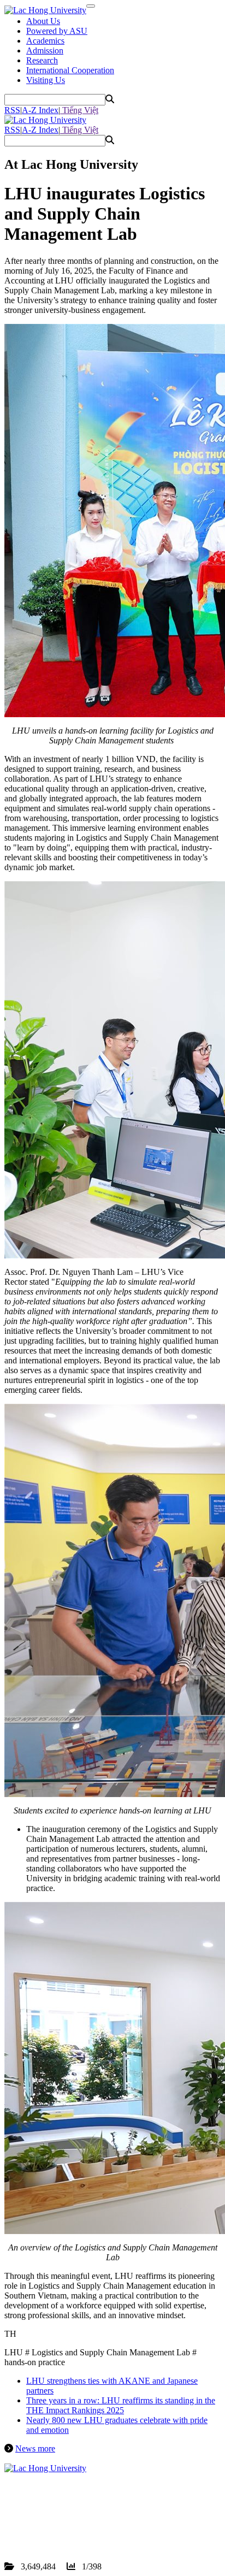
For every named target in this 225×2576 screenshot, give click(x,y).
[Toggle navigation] (91, 6)
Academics (45, 41)
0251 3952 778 (68, 2517)
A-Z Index (40, 110)
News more (35, 2448)
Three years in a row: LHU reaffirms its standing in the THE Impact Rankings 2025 (121, 2405)
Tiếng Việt (79, 110)
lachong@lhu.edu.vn (87, 2527)
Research (42, 60)
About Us (43, 21)
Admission (45, 51)
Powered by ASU (57, 31)
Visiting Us (46, 80)
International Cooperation (70, 70)
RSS (12, 110)
